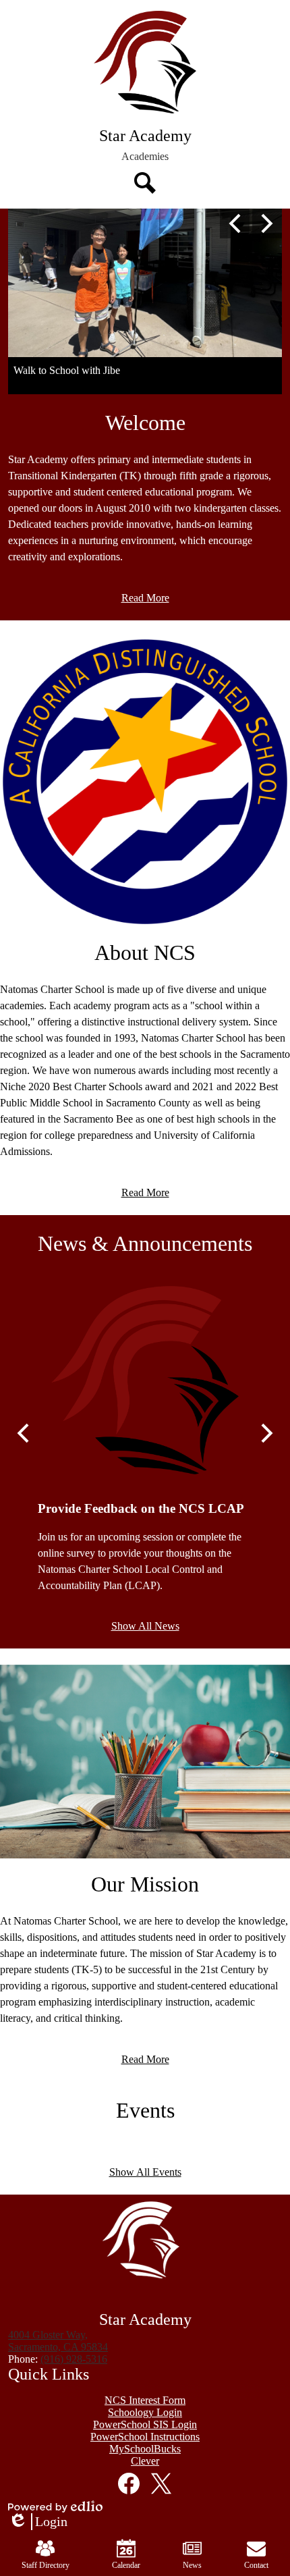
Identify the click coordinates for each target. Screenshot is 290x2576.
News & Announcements (145, 1243)
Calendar (126, 2565)
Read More (145, 598)
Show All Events (145, 2172)
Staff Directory (46, 2565)
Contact (256, 2565)
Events (145, 2110)
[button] (145, 157)
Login (38, 2522)
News (192, 2565)
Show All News (145, 1626)
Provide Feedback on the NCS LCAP (141, 1508)
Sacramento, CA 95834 (58, 2341)
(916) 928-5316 (74, 2359)
